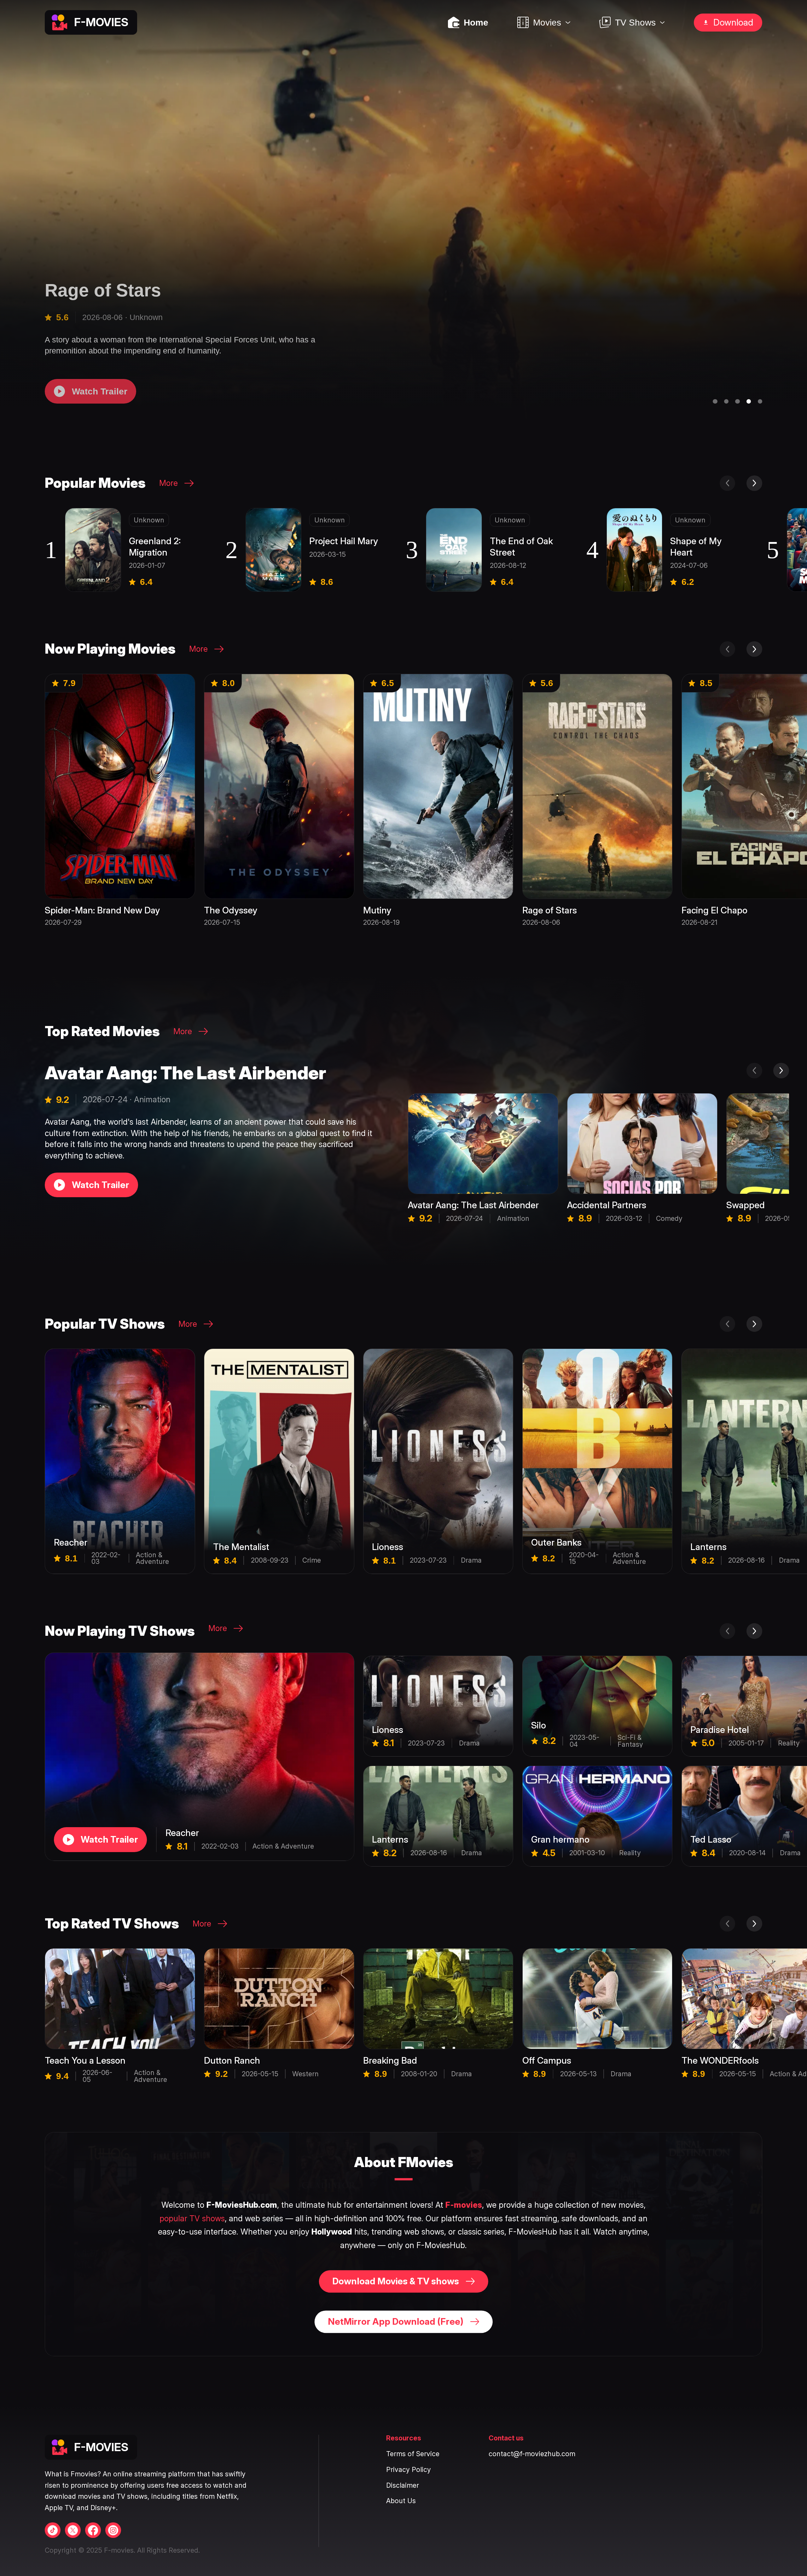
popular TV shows (192, 2218)
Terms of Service (413, 2454)
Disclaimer (403, 2485)
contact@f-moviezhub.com (532, 2454)
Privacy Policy (409, 2470)
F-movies (464, 2205)
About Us (401, 2501)
